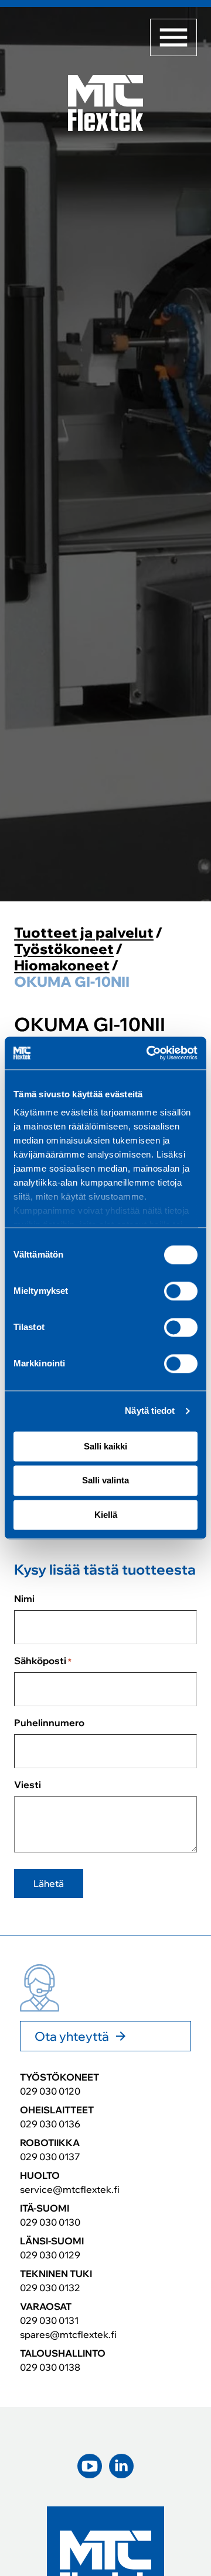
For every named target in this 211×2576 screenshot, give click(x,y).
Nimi (24, 1599)
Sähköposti (43, 1661)
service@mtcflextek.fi (70, 2189)
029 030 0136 (50, 2124)
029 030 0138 (50, 2367)
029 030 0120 (50, 2091)
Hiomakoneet (62, 965)
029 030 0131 (49, 2320)
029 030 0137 (50, 2157)
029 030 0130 (50, 2222)
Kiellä (106, 1515)
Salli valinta (105, 1481)
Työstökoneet (64, 949)
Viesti (28, 1785)
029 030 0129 (50, 2255)
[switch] (181, 1291)
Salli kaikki (105, 1446)
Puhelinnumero (49, 1723)
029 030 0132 (50, 2288)
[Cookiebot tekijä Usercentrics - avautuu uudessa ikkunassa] (149, 1053)
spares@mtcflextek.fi (68, 2334)
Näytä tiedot (150, 1411)
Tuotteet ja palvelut (84, 933)
